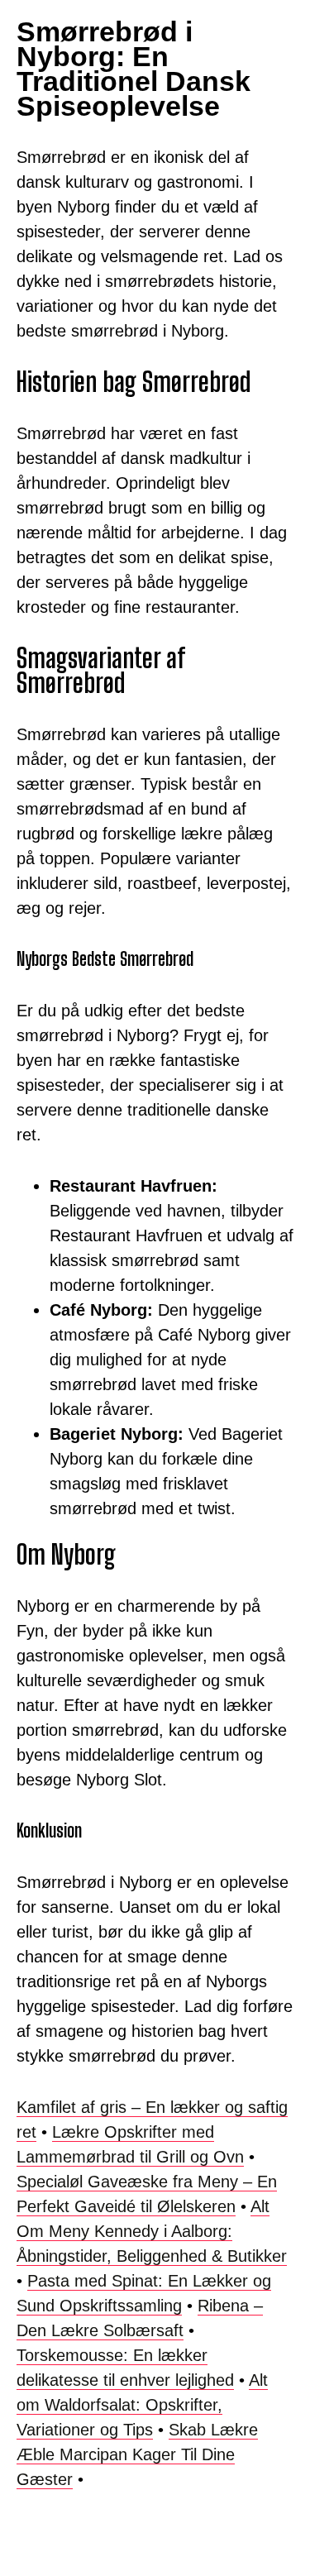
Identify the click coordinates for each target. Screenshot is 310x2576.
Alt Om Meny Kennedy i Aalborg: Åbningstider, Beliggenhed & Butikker (152, 2231)
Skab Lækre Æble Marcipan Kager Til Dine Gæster (137, 2454)
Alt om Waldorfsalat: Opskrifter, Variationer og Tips (142, 2405)
